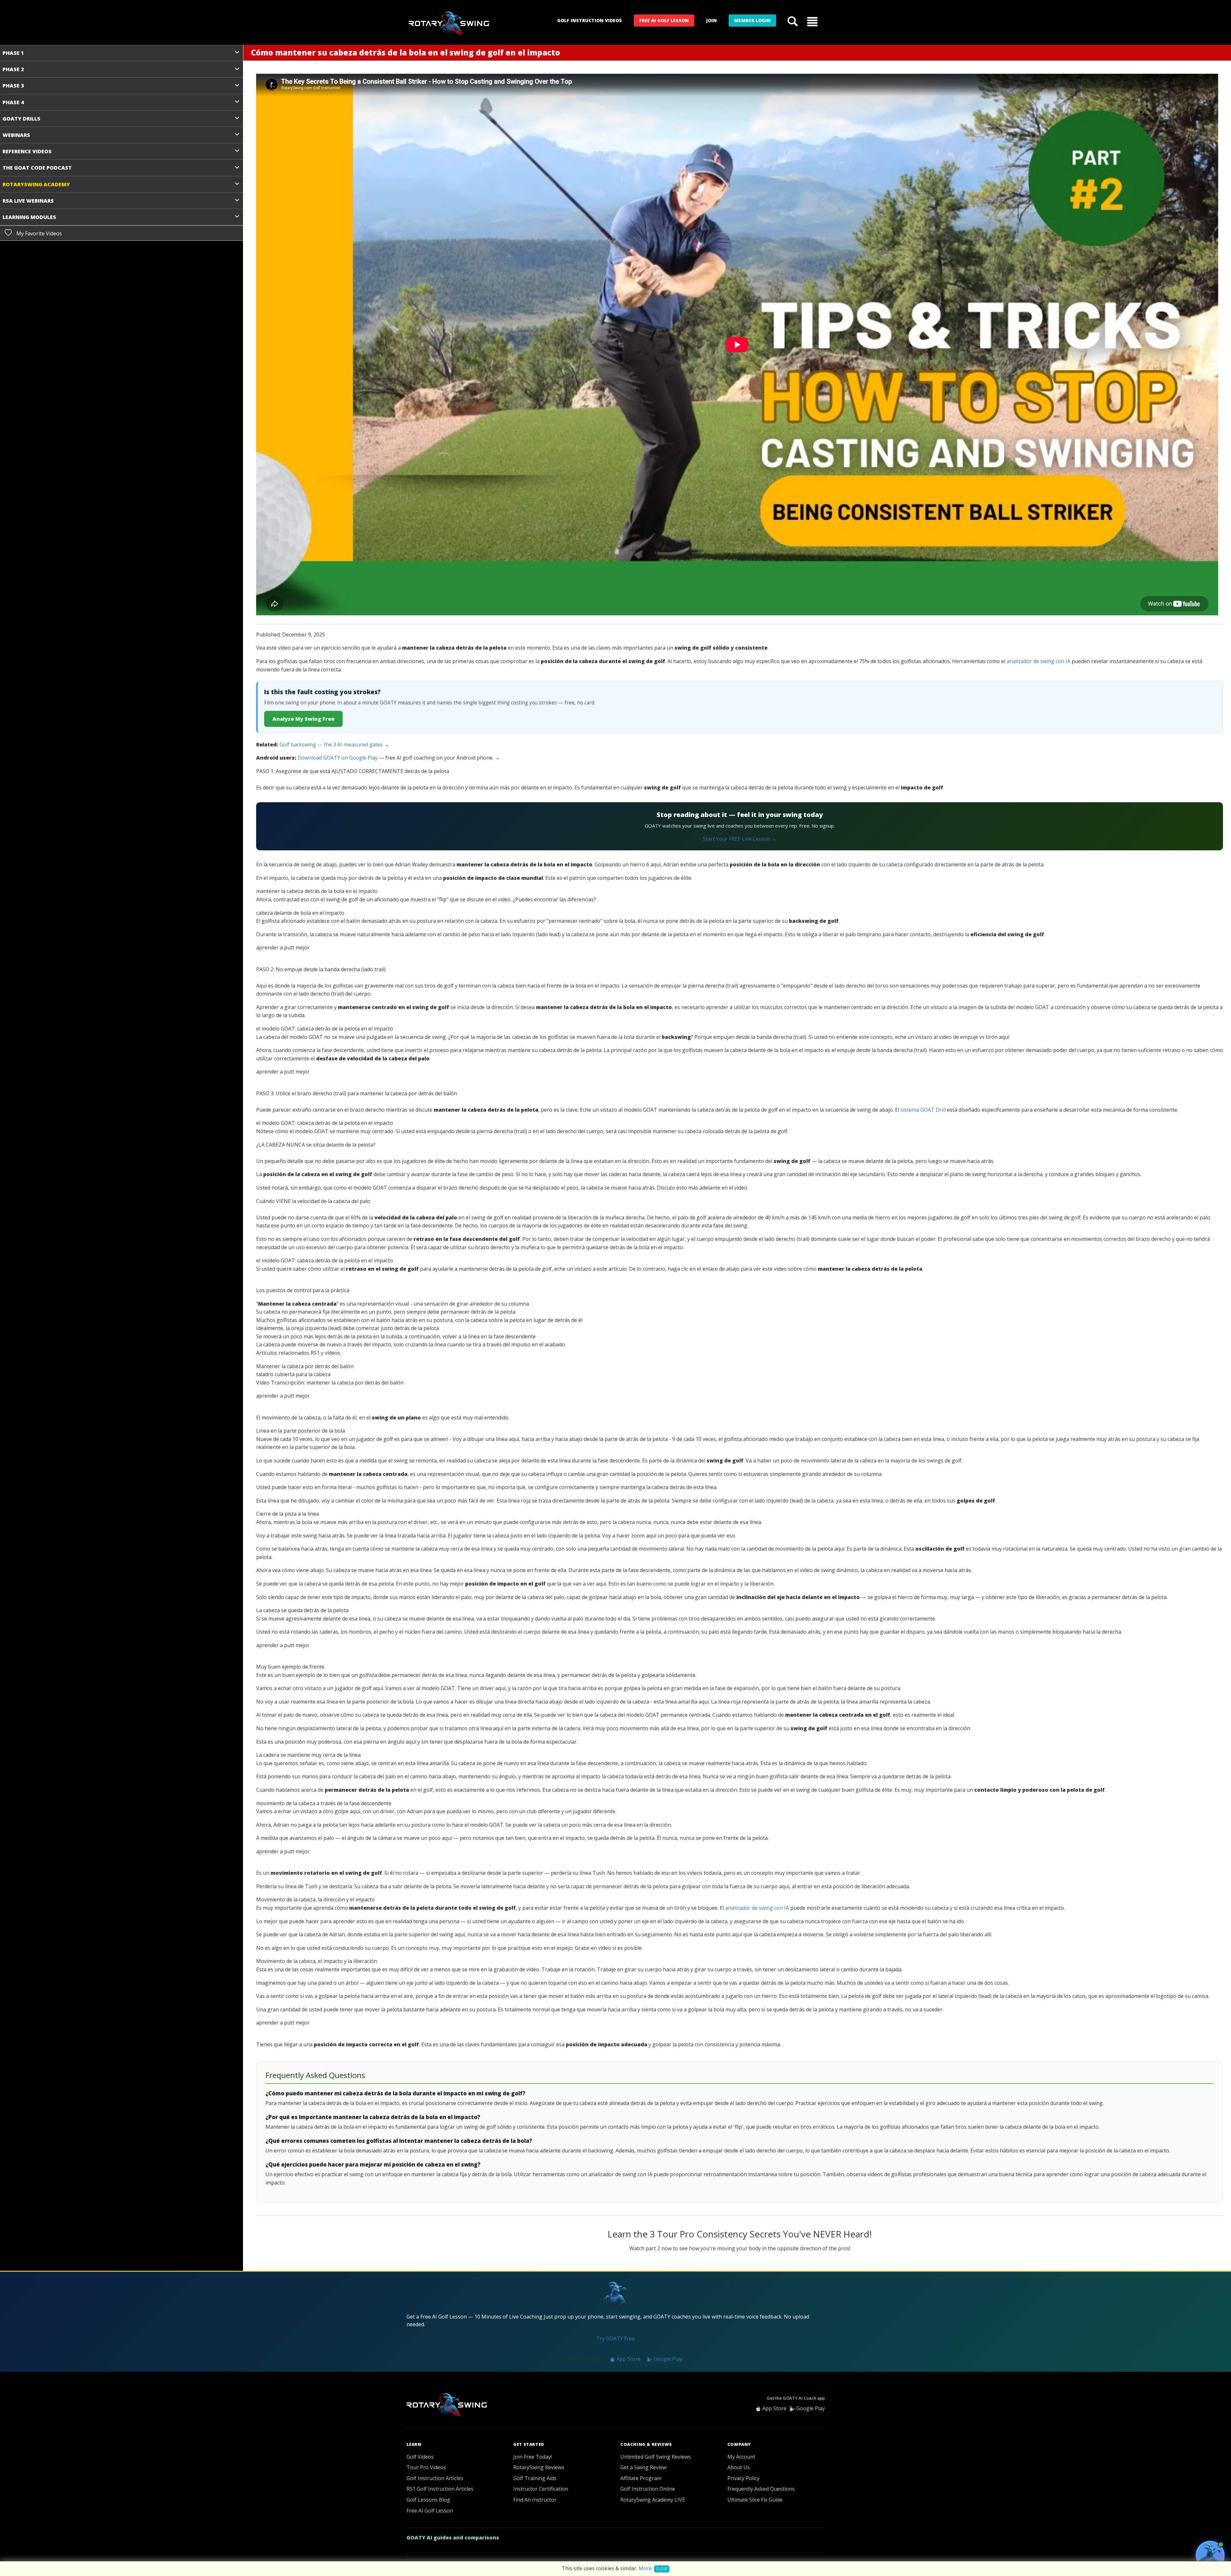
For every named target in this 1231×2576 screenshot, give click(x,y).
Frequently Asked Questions (761, 2489)
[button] (812, 21)
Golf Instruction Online (648, 2489)
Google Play (667, 2359)
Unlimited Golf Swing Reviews (656, 2457)
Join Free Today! (532, 2457)
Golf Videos (420, 2457)
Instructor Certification (541, 2489)
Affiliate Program (641, 2478)
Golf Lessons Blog (428, 2500)
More (645, 2568)
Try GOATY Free (615, 2338)
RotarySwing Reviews (539, 2467)
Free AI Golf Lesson (664, 20)
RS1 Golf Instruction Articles (440, 2489)
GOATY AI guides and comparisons (453, 2538)
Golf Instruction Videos (590, 20)
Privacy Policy (743, 2478)
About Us (739, 2467)
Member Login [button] (752, 20)
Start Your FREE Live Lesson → (740, 839)
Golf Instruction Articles (435, 2478)
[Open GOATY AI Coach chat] (1210, 2555)
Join (712, 20)
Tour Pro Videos (426, 2467)
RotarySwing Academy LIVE (653, 2500)
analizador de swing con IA (1038, 661)
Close (662, 2569)
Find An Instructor (535, 2500)
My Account (741, 2457)
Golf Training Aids (535, 2478)
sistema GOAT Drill (923, 1110)
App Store (628, 2359)
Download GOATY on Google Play (338, 758)
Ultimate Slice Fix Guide (755, 2500)
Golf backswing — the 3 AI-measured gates (331, 745)
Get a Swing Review (643, 2467)
